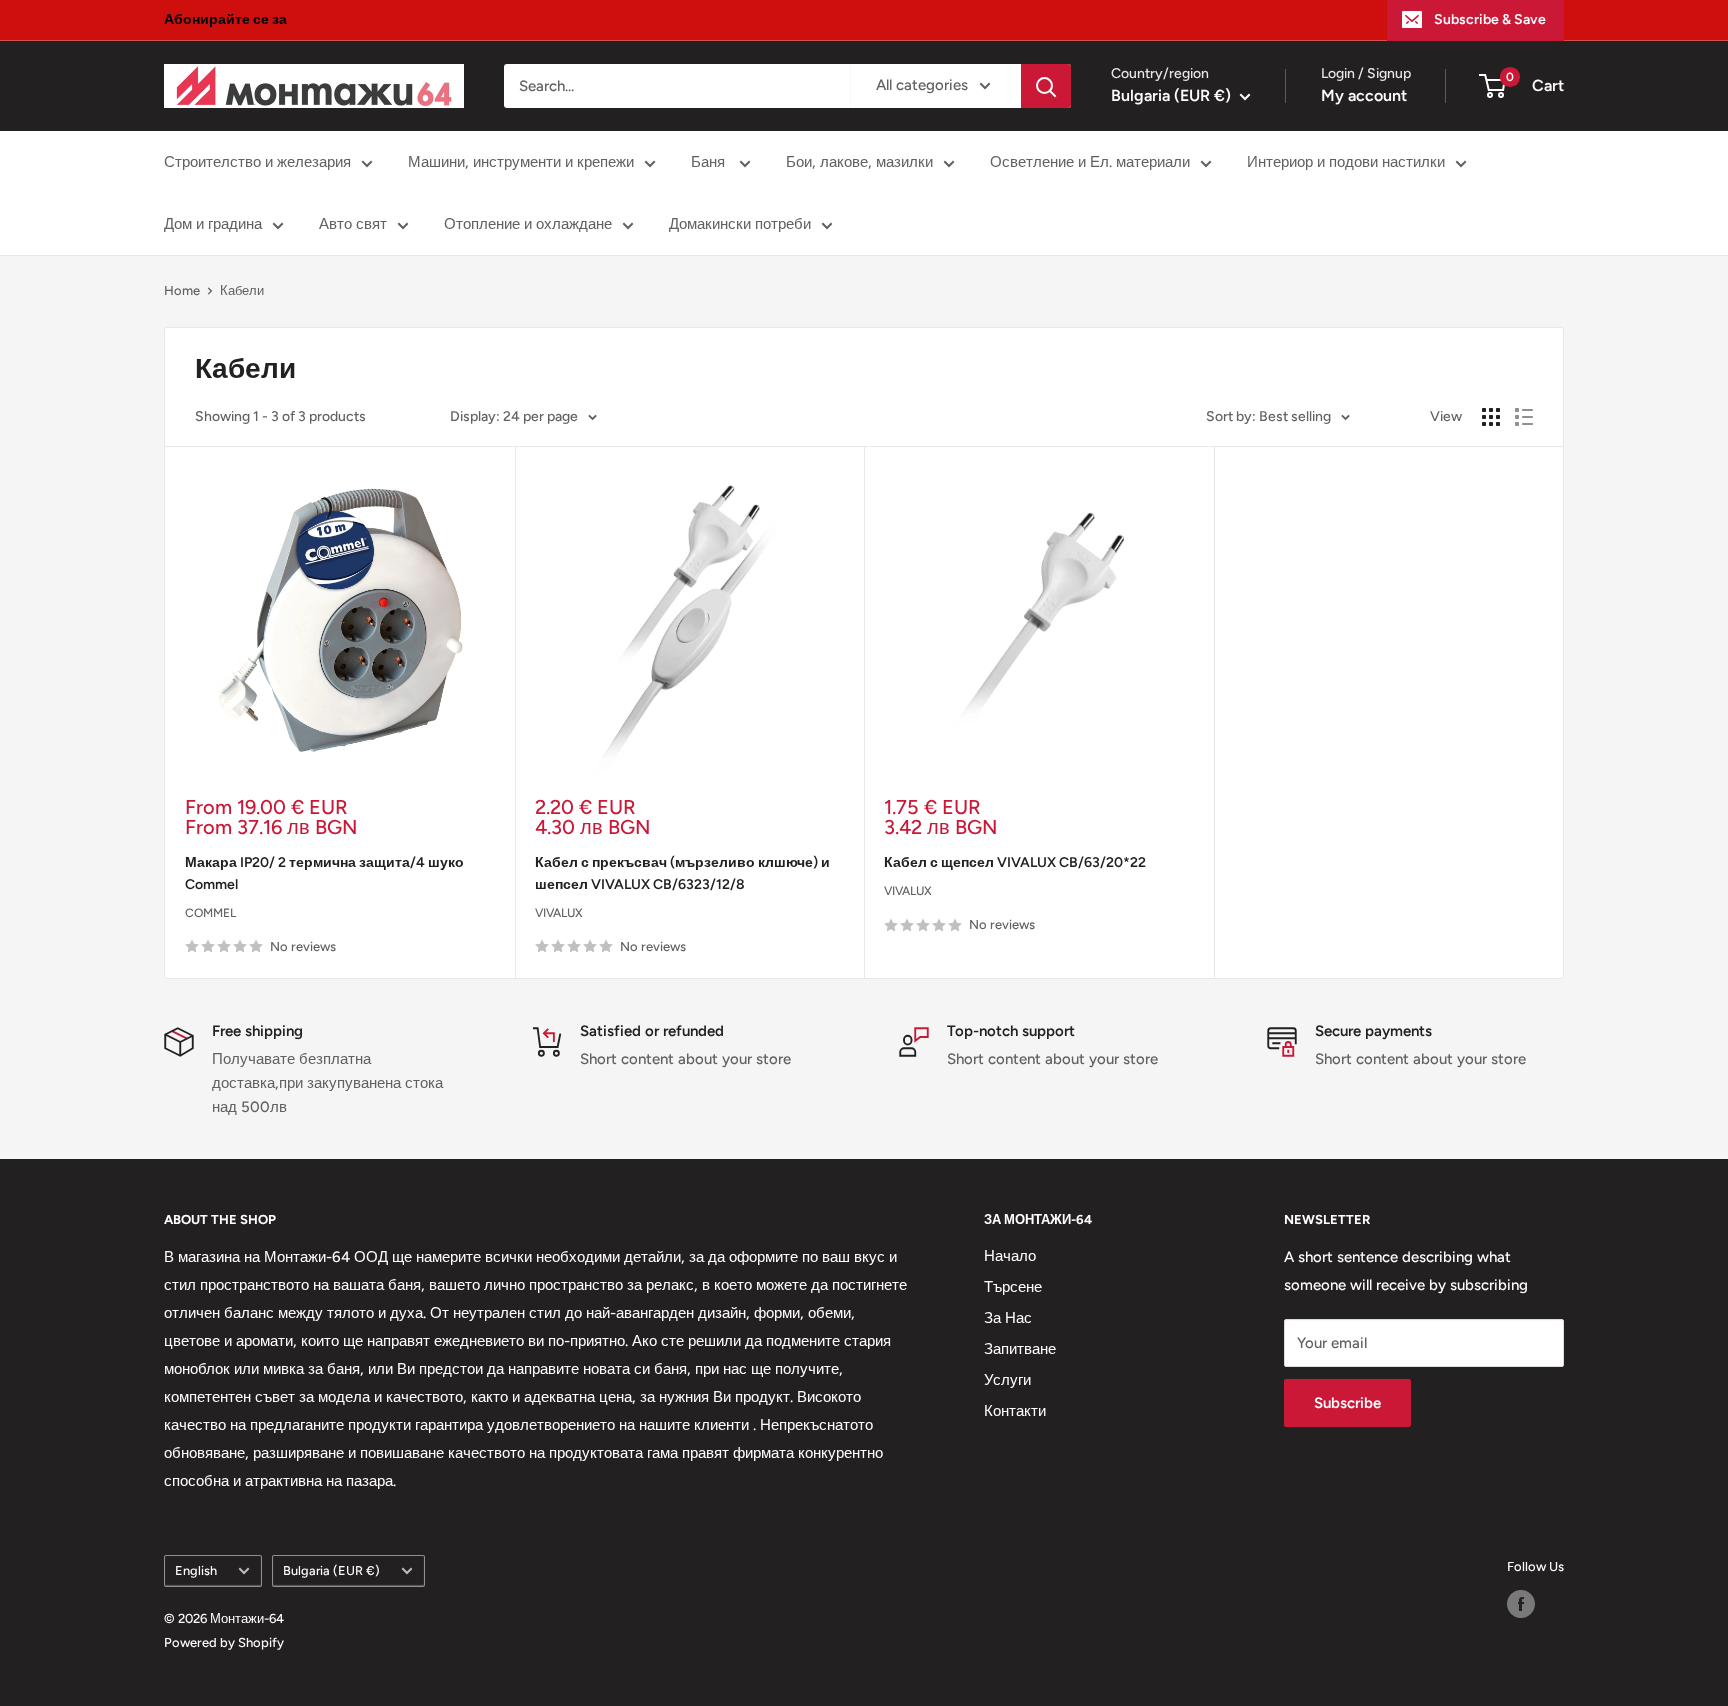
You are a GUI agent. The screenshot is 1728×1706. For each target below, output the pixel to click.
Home (182, 290)
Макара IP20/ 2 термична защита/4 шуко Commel (324, 873)
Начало (1010, 1256)
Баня (710, 162)
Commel (210, 913)
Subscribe (1347, 1403)
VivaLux (559, 913)
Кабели (242, 290)
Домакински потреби (740, 224)
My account (1364, 95)
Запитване (1020, 1349)
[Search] (1046, 86)
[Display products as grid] (1491, 417)
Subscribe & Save (1490, 19)
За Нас (1008, 1318)
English (196, 1570)
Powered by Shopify (224, 1642)
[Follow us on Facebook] (1521, 1604)
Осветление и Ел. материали (1090, 162)
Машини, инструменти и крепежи (521, 162)
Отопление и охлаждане (528, 224)
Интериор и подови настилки (1346, 162)
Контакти (1015, 1411)
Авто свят (353, 224)
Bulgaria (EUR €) (331, 1570)
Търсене (1013, 1287)
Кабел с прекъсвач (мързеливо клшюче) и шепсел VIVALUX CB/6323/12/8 (682, 873)
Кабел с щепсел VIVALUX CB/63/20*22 (1015, 862)
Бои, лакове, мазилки (859, 162)
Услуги (1007, 1380)
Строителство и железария (257, 162)
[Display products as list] (1524, 417)
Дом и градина (213, 224)
